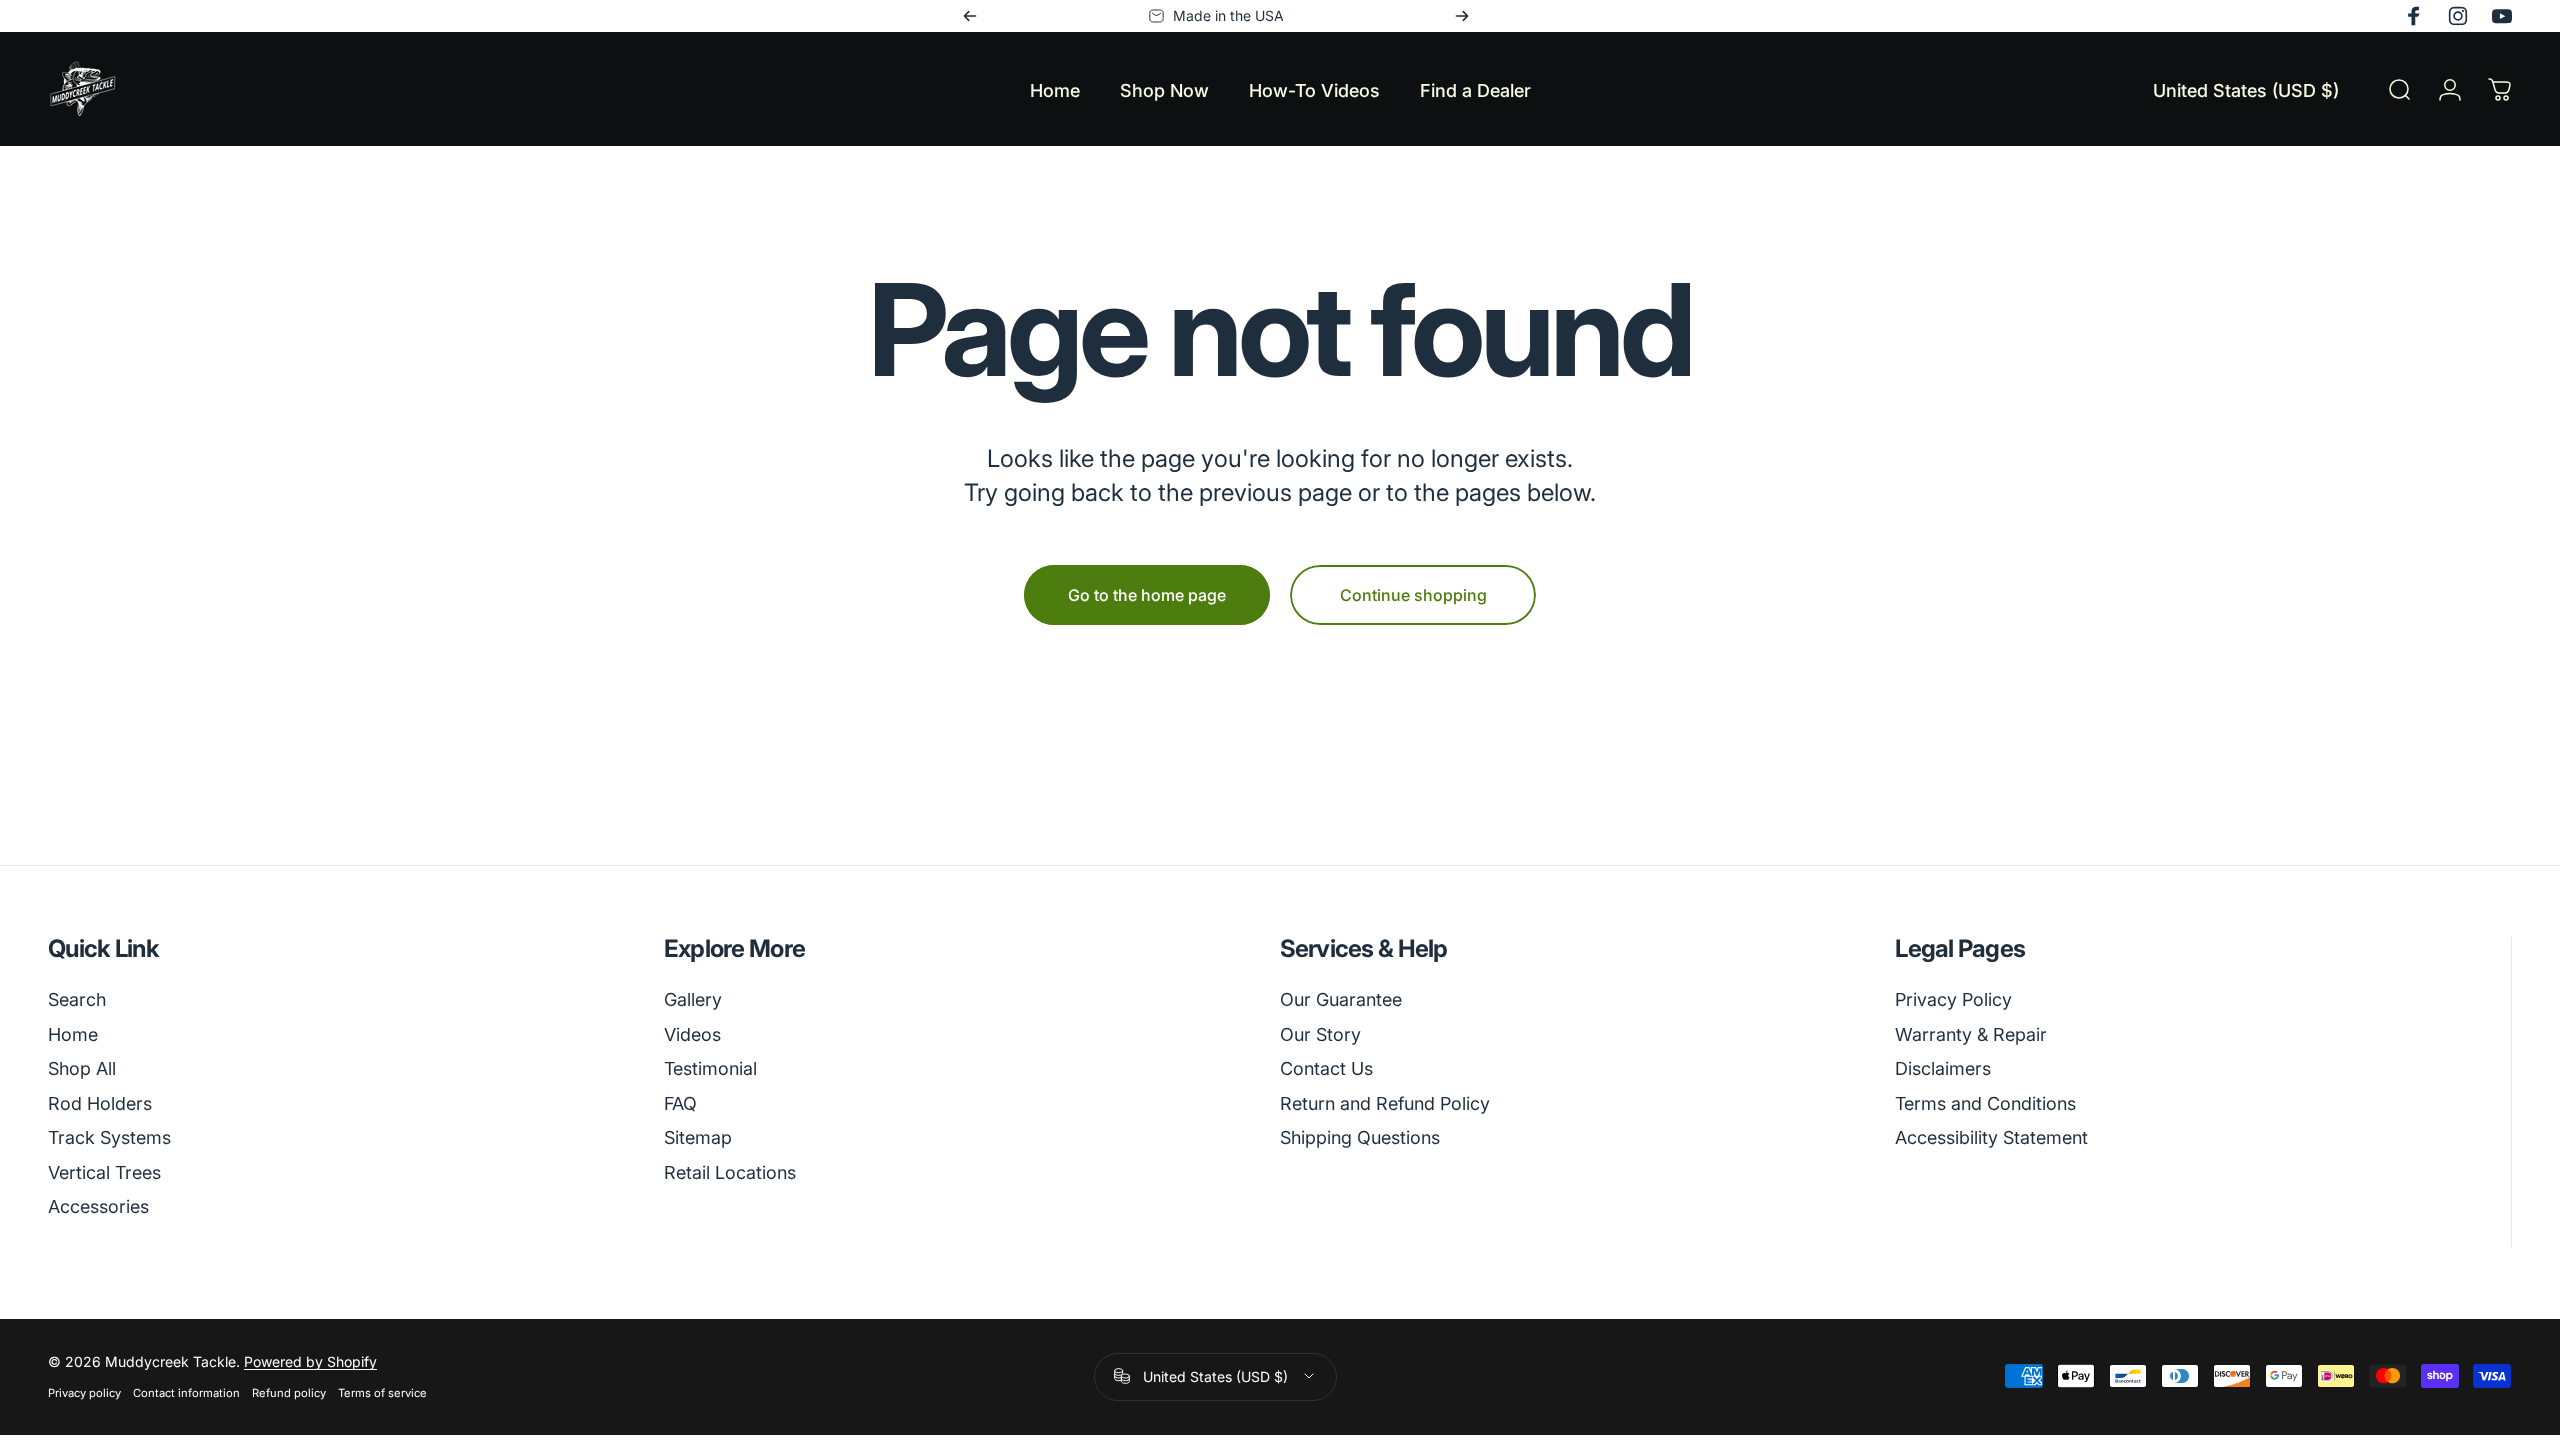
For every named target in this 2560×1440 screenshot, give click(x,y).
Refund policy (289, 1393)
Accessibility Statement (1991, 1137)
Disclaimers (1943, 1068)
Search (77, 999)
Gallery (693, 999)
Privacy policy (84, 1393)
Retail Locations (730, 1172)
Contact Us (1326, 1068)
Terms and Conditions (1985, 1103)
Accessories (98, 1206)
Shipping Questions (1360, 1137)
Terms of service (382, 1393)
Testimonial (710, 1068)
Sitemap (698, 1137)
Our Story (1320, 1034)
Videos (692, 1034)
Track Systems (109, 1137)
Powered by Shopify (310, 1361)
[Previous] (970, 16)
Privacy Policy (1953, 999)
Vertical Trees (104, 1172)
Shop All (82, 1068)
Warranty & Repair (1971, 1034)
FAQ (680, 1103)
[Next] (1462, 16)
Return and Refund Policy (1385, 1103)
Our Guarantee (1341, 999)
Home (73, 1034)
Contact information (186, 1393)
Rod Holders (100, 1103)
